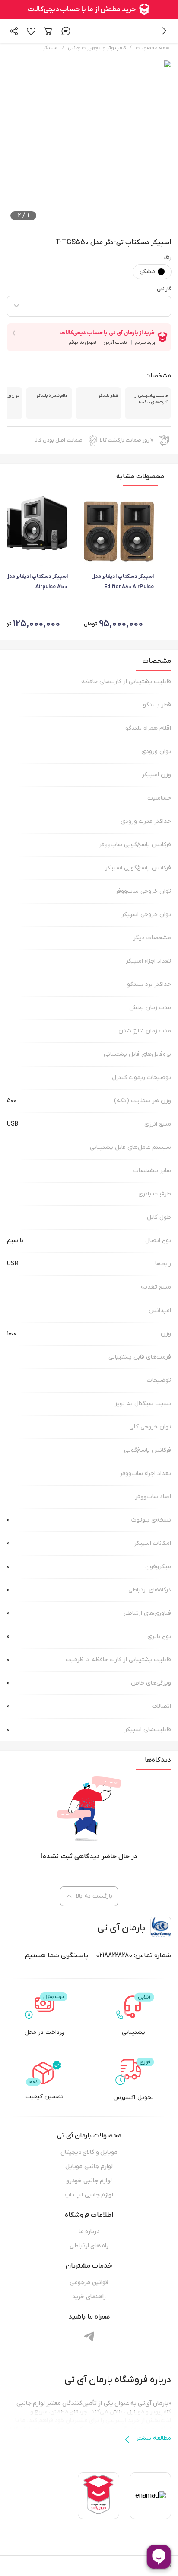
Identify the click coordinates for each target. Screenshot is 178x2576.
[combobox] (89, 306)
